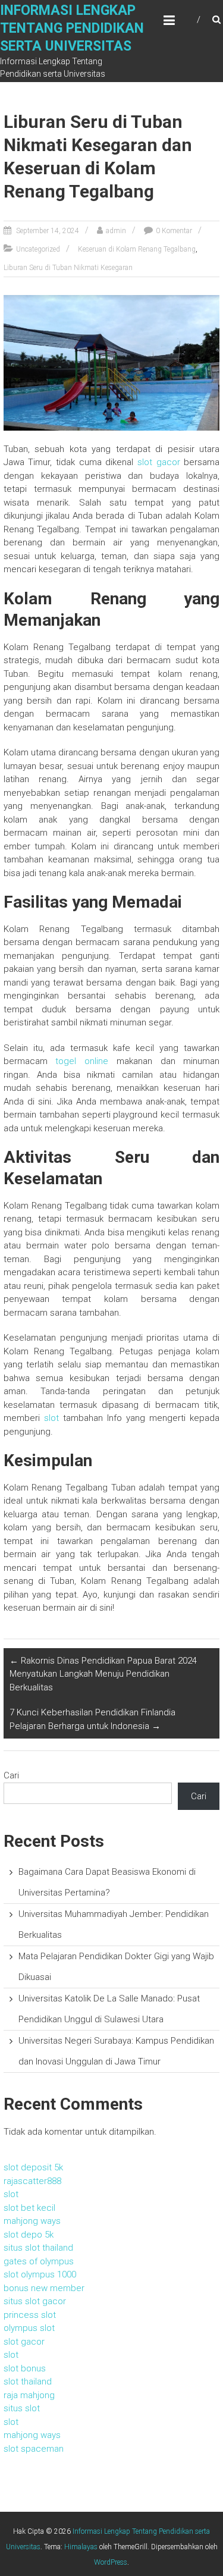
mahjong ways (32, 2221)
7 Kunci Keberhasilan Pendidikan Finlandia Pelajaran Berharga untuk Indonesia (92, 1719)
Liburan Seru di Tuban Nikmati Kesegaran (68, 268)
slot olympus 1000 (40, 2274)
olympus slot (29, 2328)
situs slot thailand (38, 2248)
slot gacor (159, 462)
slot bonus (25, 2368)
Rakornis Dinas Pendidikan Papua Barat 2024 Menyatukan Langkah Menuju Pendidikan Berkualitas (103, 1674)
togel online (82, 1061)
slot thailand (28, 2382)
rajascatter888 (32, 2181)
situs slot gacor (35, 2301)
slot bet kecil (29, 2208)
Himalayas (81, 2547)
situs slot (22, 2408)
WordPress (111, 2562)
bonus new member (44, 2288)
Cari (11, 1775)
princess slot (30, 2315)
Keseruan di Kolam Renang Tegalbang (137, 249)
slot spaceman (34, 2449)
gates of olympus (39, 2261)
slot (51, 1418)
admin (116, 231)
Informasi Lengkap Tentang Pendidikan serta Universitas (72, 28)
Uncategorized (38, 249)
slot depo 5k (29, 2235)
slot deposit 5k (33, 2167)
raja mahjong (29, 2395)
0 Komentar (174, 231)
